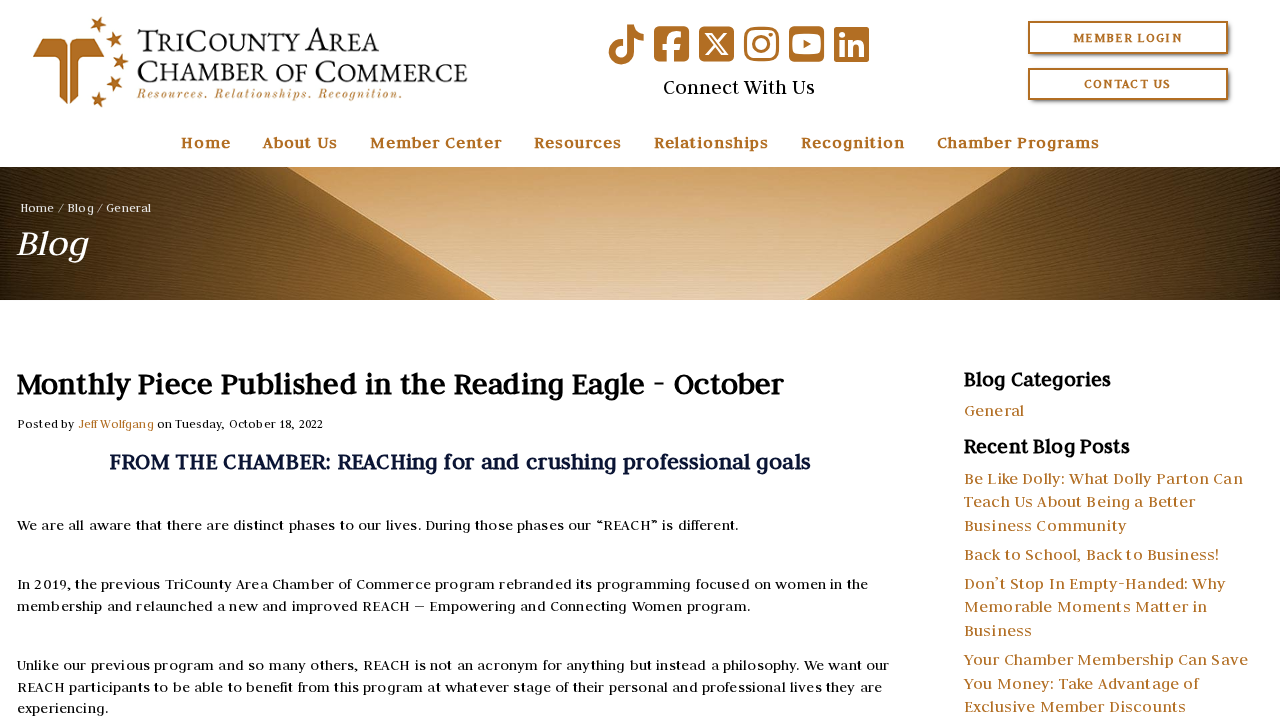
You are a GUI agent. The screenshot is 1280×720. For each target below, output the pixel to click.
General (128, 207)
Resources (578, 142)
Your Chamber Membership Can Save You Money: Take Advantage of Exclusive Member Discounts (1106, 683)
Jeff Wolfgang (116, 423)
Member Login (1127, 37)
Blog (80, 207)
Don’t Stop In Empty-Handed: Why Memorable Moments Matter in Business (1095, 607)
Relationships (711, 142)
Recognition (853, 142)
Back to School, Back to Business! (1091, 554)
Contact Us (1128, 83)
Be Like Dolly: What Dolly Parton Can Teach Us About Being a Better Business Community (1103, 502)
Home (206, 142)
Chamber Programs (1018, 142)
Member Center (436, 142)
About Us (300, 142)
